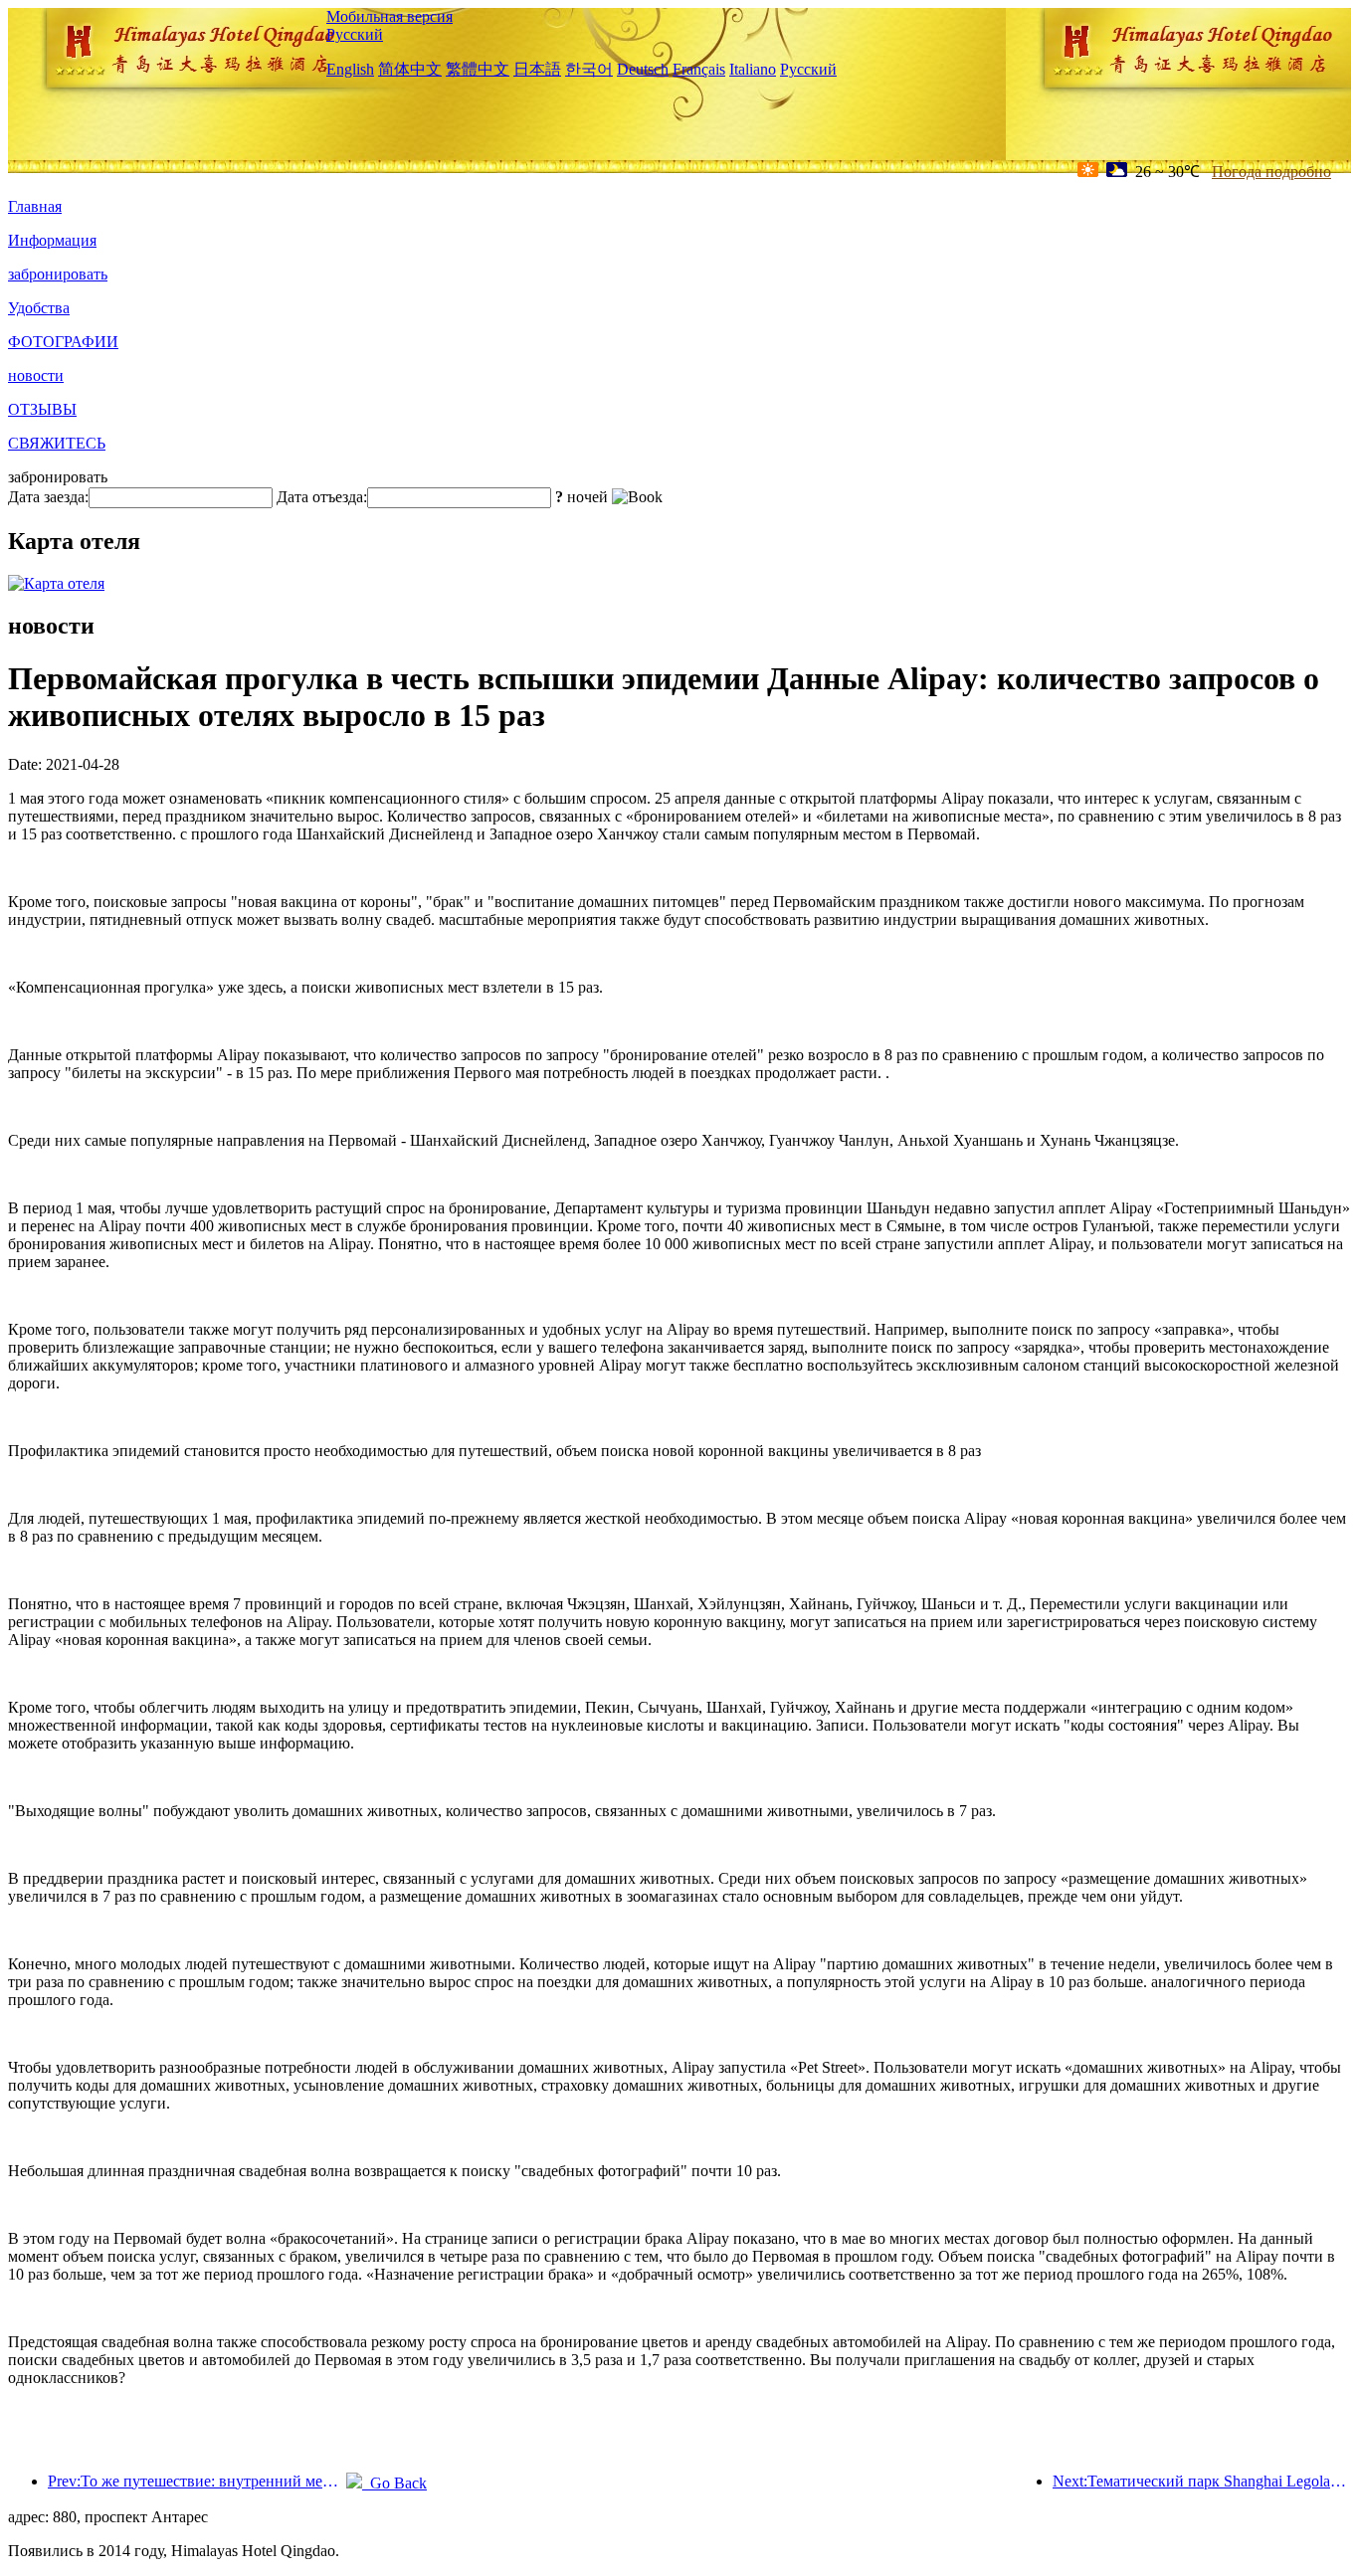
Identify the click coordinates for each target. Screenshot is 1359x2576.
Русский (355, 34)
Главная (35, 206)
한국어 (589, 69)
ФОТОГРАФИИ (63, 342)
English (350, 69)
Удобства (39, 308)
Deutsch (643, 69)
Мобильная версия (389, 16)
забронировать (58, 274)
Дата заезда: (48, 497)
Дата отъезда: (322, 497)
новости (36, 375)
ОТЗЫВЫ (42, 409)
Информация (52, 240)
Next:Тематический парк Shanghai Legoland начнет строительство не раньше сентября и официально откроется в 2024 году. (1202, 2481)
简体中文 (410, 69)
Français (699, 69)
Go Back (394, 2483)
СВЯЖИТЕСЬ (57, 443)
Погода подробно (1271, 172)
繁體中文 (478, 69)
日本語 (537, 69)
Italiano (753, 69)
